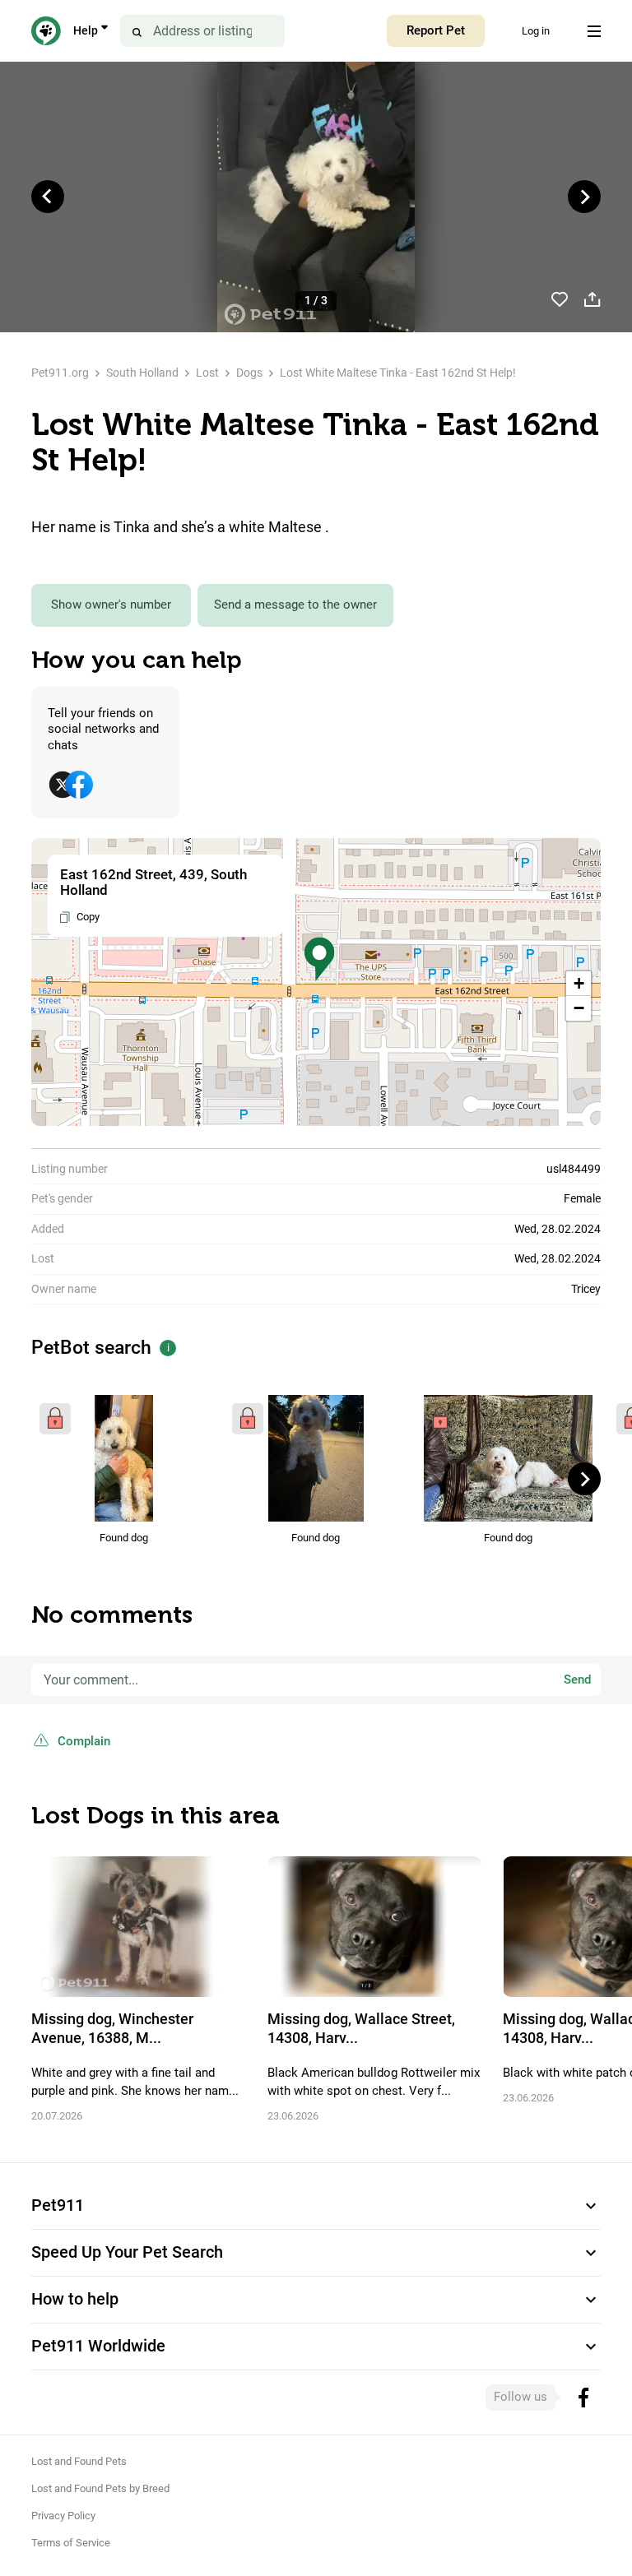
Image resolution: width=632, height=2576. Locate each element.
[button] (319, 959)
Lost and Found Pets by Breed (100, 2488)
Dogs (249, 373)
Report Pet (436, 30)
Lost (207, 373)
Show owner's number (111, 605)
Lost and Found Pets (79, 2461)
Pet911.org (60, 373)
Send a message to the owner (295, 605)
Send (577, 1679)
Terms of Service (71, 2543)
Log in (536, 31)
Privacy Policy (63, 2516)
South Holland (142, 373)
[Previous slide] (48, 197)
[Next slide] (584, 197)
